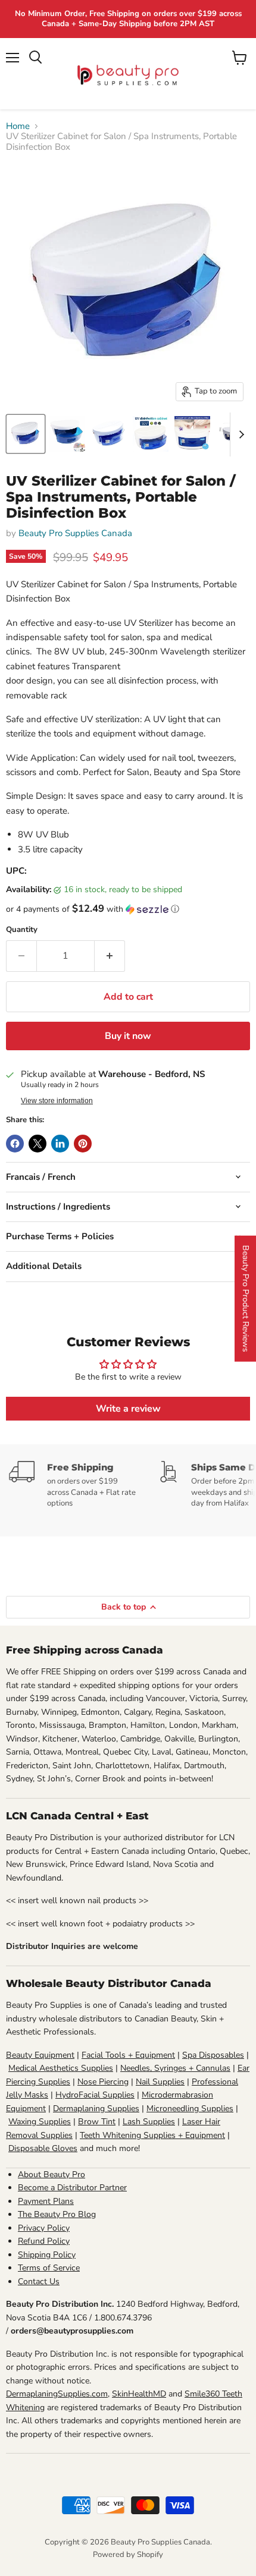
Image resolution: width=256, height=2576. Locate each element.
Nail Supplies (160, 2082)
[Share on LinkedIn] (60, 1144)
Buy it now (128, 1036)
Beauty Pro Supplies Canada (75, 533)
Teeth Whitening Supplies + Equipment (152, 2135)
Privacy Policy (44, 2228)
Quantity (22, 930)
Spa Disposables (213, 2055)
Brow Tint (97, 2122)
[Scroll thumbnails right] (239, 434)
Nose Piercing (103, 2082)
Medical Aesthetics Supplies (61, 2068)
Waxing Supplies (40, 2122)
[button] (128, 909)
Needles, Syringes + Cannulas (175, 2068)
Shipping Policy (47, 2255)
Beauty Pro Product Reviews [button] (246, 1299)
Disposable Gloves (43, 2148)
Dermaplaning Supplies (96, 2109)
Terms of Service (49, 2268)
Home (18, 126)
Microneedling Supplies (190, 2109)
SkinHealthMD (139, 2394)
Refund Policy (44, 2241)
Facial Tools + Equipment (128, 2055)
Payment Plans (46, 2201)
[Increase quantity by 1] (110, 956)
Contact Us (39, 2281)
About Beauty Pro (51, 2175)
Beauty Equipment (40, 2055)
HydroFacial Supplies (95, 2095)
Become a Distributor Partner (72, 2188)
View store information (57, 1101)
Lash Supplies (149, 2122)
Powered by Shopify (128, 2555)
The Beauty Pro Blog (57, 2214)
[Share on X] (38, 1144)
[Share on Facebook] (15, 1144)
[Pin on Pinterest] (83, 1144)
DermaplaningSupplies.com (57, 2394)
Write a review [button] (128, 1409)
